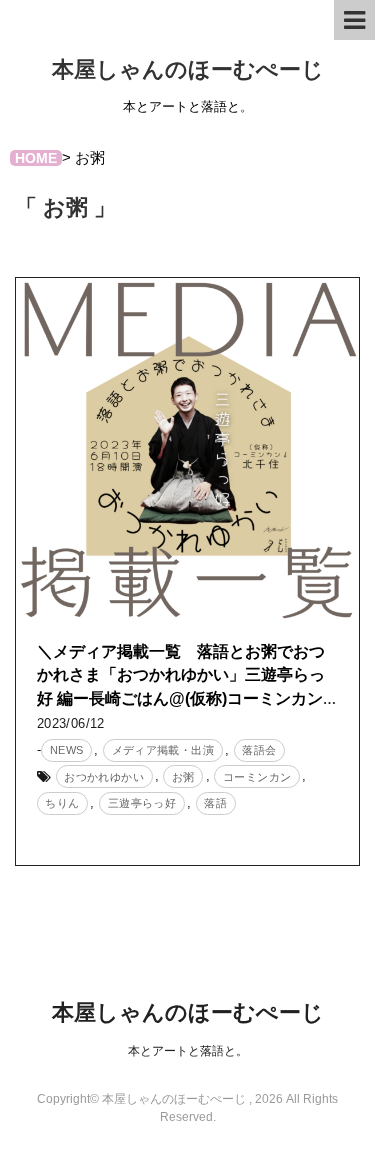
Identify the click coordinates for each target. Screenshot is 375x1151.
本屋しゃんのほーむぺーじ (188, 69)
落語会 (259, 750)
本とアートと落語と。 (188, 1051)
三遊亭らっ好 (142, 803)
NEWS (67, 750)
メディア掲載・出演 (163, 750)
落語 (215, 803)
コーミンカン (257, 777)
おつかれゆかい (104, 777)
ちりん (62, 803)
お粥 (183, 777)
